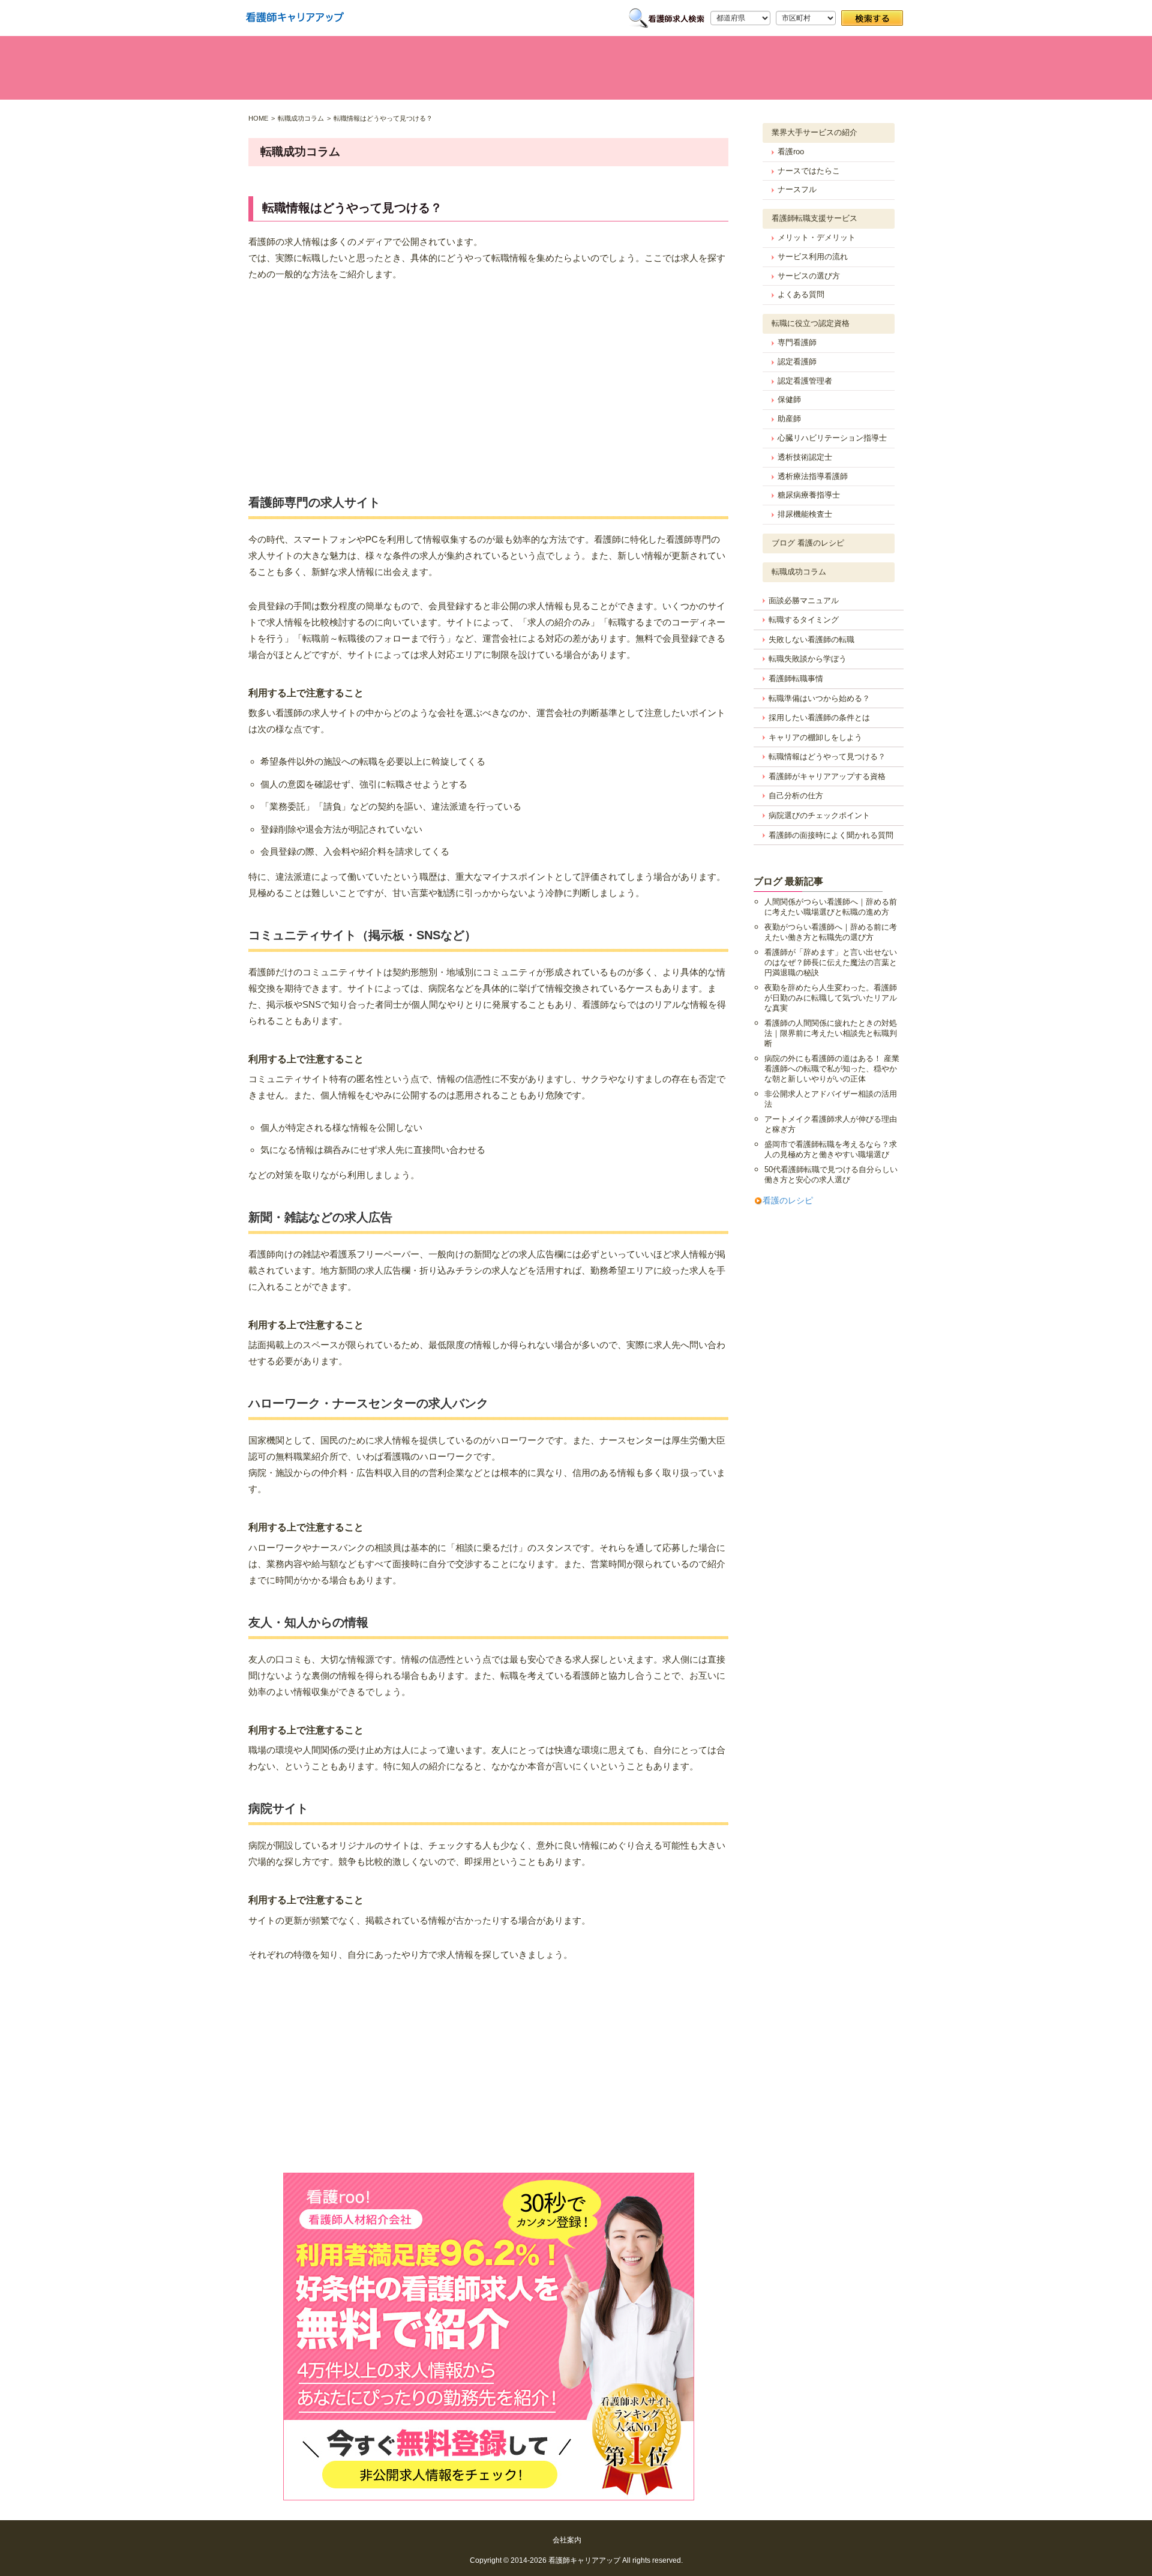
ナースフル (797, 189)
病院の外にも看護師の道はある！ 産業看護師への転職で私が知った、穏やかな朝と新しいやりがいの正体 (832, 1069)
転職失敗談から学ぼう (808, 659)
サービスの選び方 (809, 276)
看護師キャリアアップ (584, 2560)
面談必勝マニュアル (804, 600)
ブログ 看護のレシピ (808, 543)
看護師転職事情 (796, 679)
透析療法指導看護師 (813, 476)
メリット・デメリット (817, 237)
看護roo (791, 152)
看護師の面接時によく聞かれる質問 (831, 835)
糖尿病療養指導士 (809, 495)
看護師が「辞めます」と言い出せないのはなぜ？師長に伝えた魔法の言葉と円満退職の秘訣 (831, 962)
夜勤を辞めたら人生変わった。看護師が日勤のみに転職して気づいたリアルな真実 (831, 998)
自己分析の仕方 (796, 796)
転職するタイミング (804, 620)
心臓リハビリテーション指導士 (832, 438)
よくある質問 (801, 294)
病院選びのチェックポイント (819, 815)
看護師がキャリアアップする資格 (827, 776)
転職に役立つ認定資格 (811, 323)
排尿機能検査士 (805, 514)
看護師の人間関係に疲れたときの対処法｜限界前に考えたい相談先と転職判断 (831, 1033)
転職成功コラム (799, 572)
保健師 (789, 399)
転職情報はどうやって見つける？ (827, 757)
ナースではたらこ (809, 171)
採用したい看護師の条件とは (819, 718)
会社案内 (567, 2540)
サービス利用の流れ (813, 257)
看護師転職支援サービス (814, 218)
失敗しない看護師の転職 (811, 639)
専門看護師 (797, 342)
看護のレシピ (788, 1200)
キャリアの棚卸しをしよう (815, 737)
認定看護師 (797, 362)
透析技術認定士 (805, 457)
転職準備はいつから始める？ (819, 698)
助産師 (789, 419)
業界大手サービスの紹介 (814, 132)
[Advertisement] (488, 384)
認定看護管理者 (805, 381)
